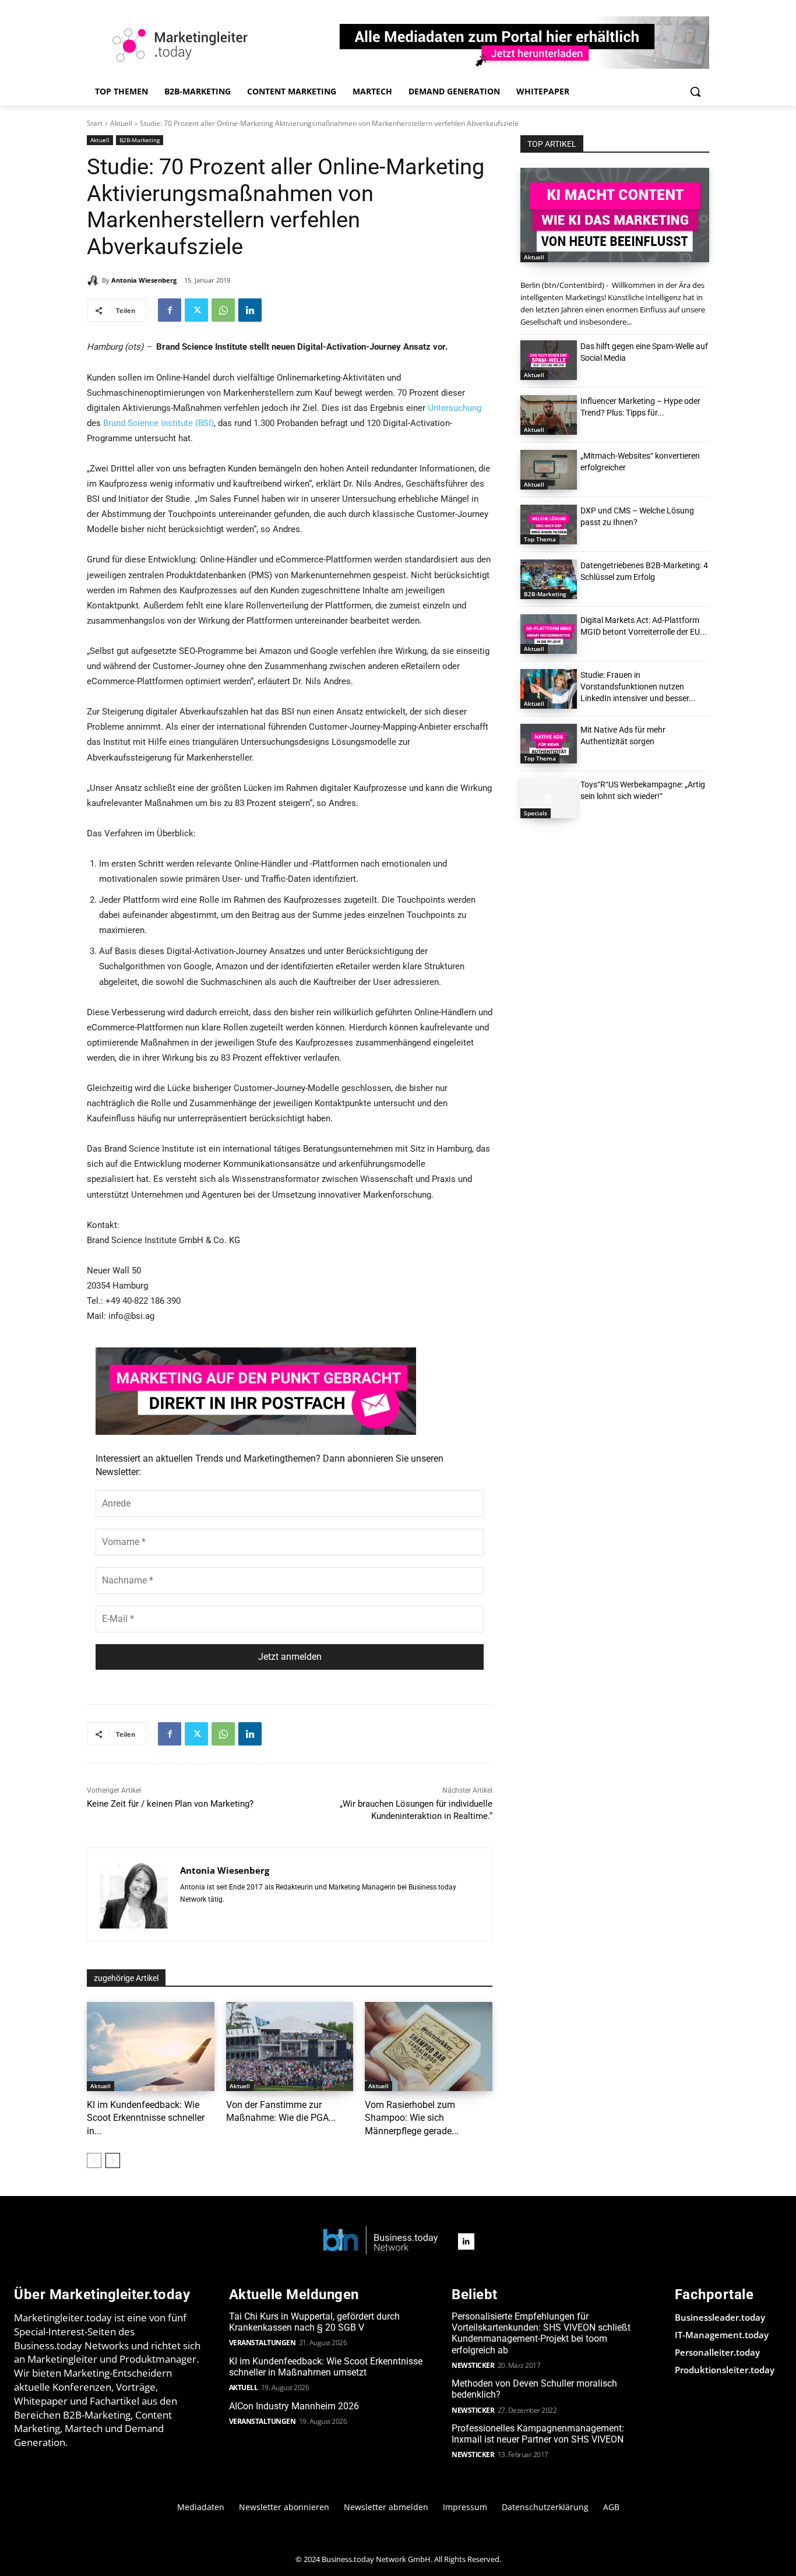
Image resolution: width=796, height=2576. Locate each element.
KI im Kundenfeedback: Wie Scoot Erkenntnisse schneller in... (146, 2118)
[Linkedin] (250, 310)
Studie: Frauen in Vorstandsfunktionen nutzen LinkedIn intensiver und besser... (638, 687)
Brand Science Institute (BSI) (159, 423)
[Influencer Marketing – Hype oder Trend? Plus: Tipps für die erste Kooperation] (549, 415)
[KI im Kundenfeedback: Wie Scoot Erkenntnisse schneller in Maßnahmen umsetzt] (151, 2047)
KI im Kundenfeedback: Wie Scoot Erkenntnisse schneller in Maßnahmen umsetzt (326, 2367)
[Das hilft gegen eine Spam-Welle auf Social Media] (549, 360)
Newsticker (473, 2365)
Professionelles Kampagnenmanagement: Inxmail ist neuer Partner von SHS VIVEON (538, 2434)
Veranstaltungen (263, 2343)
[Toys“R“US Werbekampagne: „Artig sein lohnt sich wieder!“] (549, 798)
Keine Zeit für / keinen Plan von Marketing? (170, 1804)
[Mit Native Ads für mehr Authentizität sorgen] (549, 744)
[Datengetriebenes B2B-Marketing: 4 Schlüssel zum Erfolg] (549, 579)
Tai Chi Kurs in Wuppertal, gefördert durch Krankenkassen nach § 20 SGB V (314, 2322)
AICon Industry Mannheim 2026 (294, 2406)
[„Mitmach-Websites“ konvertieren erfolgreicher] (549, 470)
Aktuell (121, 123)
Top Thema (540, 539)
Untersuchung (455, 408)
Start (95, 123)
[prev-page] (94, 2160)
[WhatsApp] (223, 310)
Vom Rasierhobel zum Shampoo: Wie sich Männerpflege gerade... (412, 2118)
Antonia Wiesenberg (144, 280)
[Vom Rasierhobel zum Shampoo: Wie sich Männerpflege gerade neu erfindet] (429, 2047)
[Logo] (381, 2241)
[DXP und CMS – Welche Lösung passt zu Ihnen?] (549, 525)
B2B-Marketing (140, 140)
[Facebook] (170, 310)
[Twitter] (196, 310)
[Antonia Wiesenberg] (94, 280)
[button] (695, 92)
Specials (536, 813)
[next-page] (113, 2160)
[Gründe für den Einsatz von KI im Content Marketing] (615, 215)
